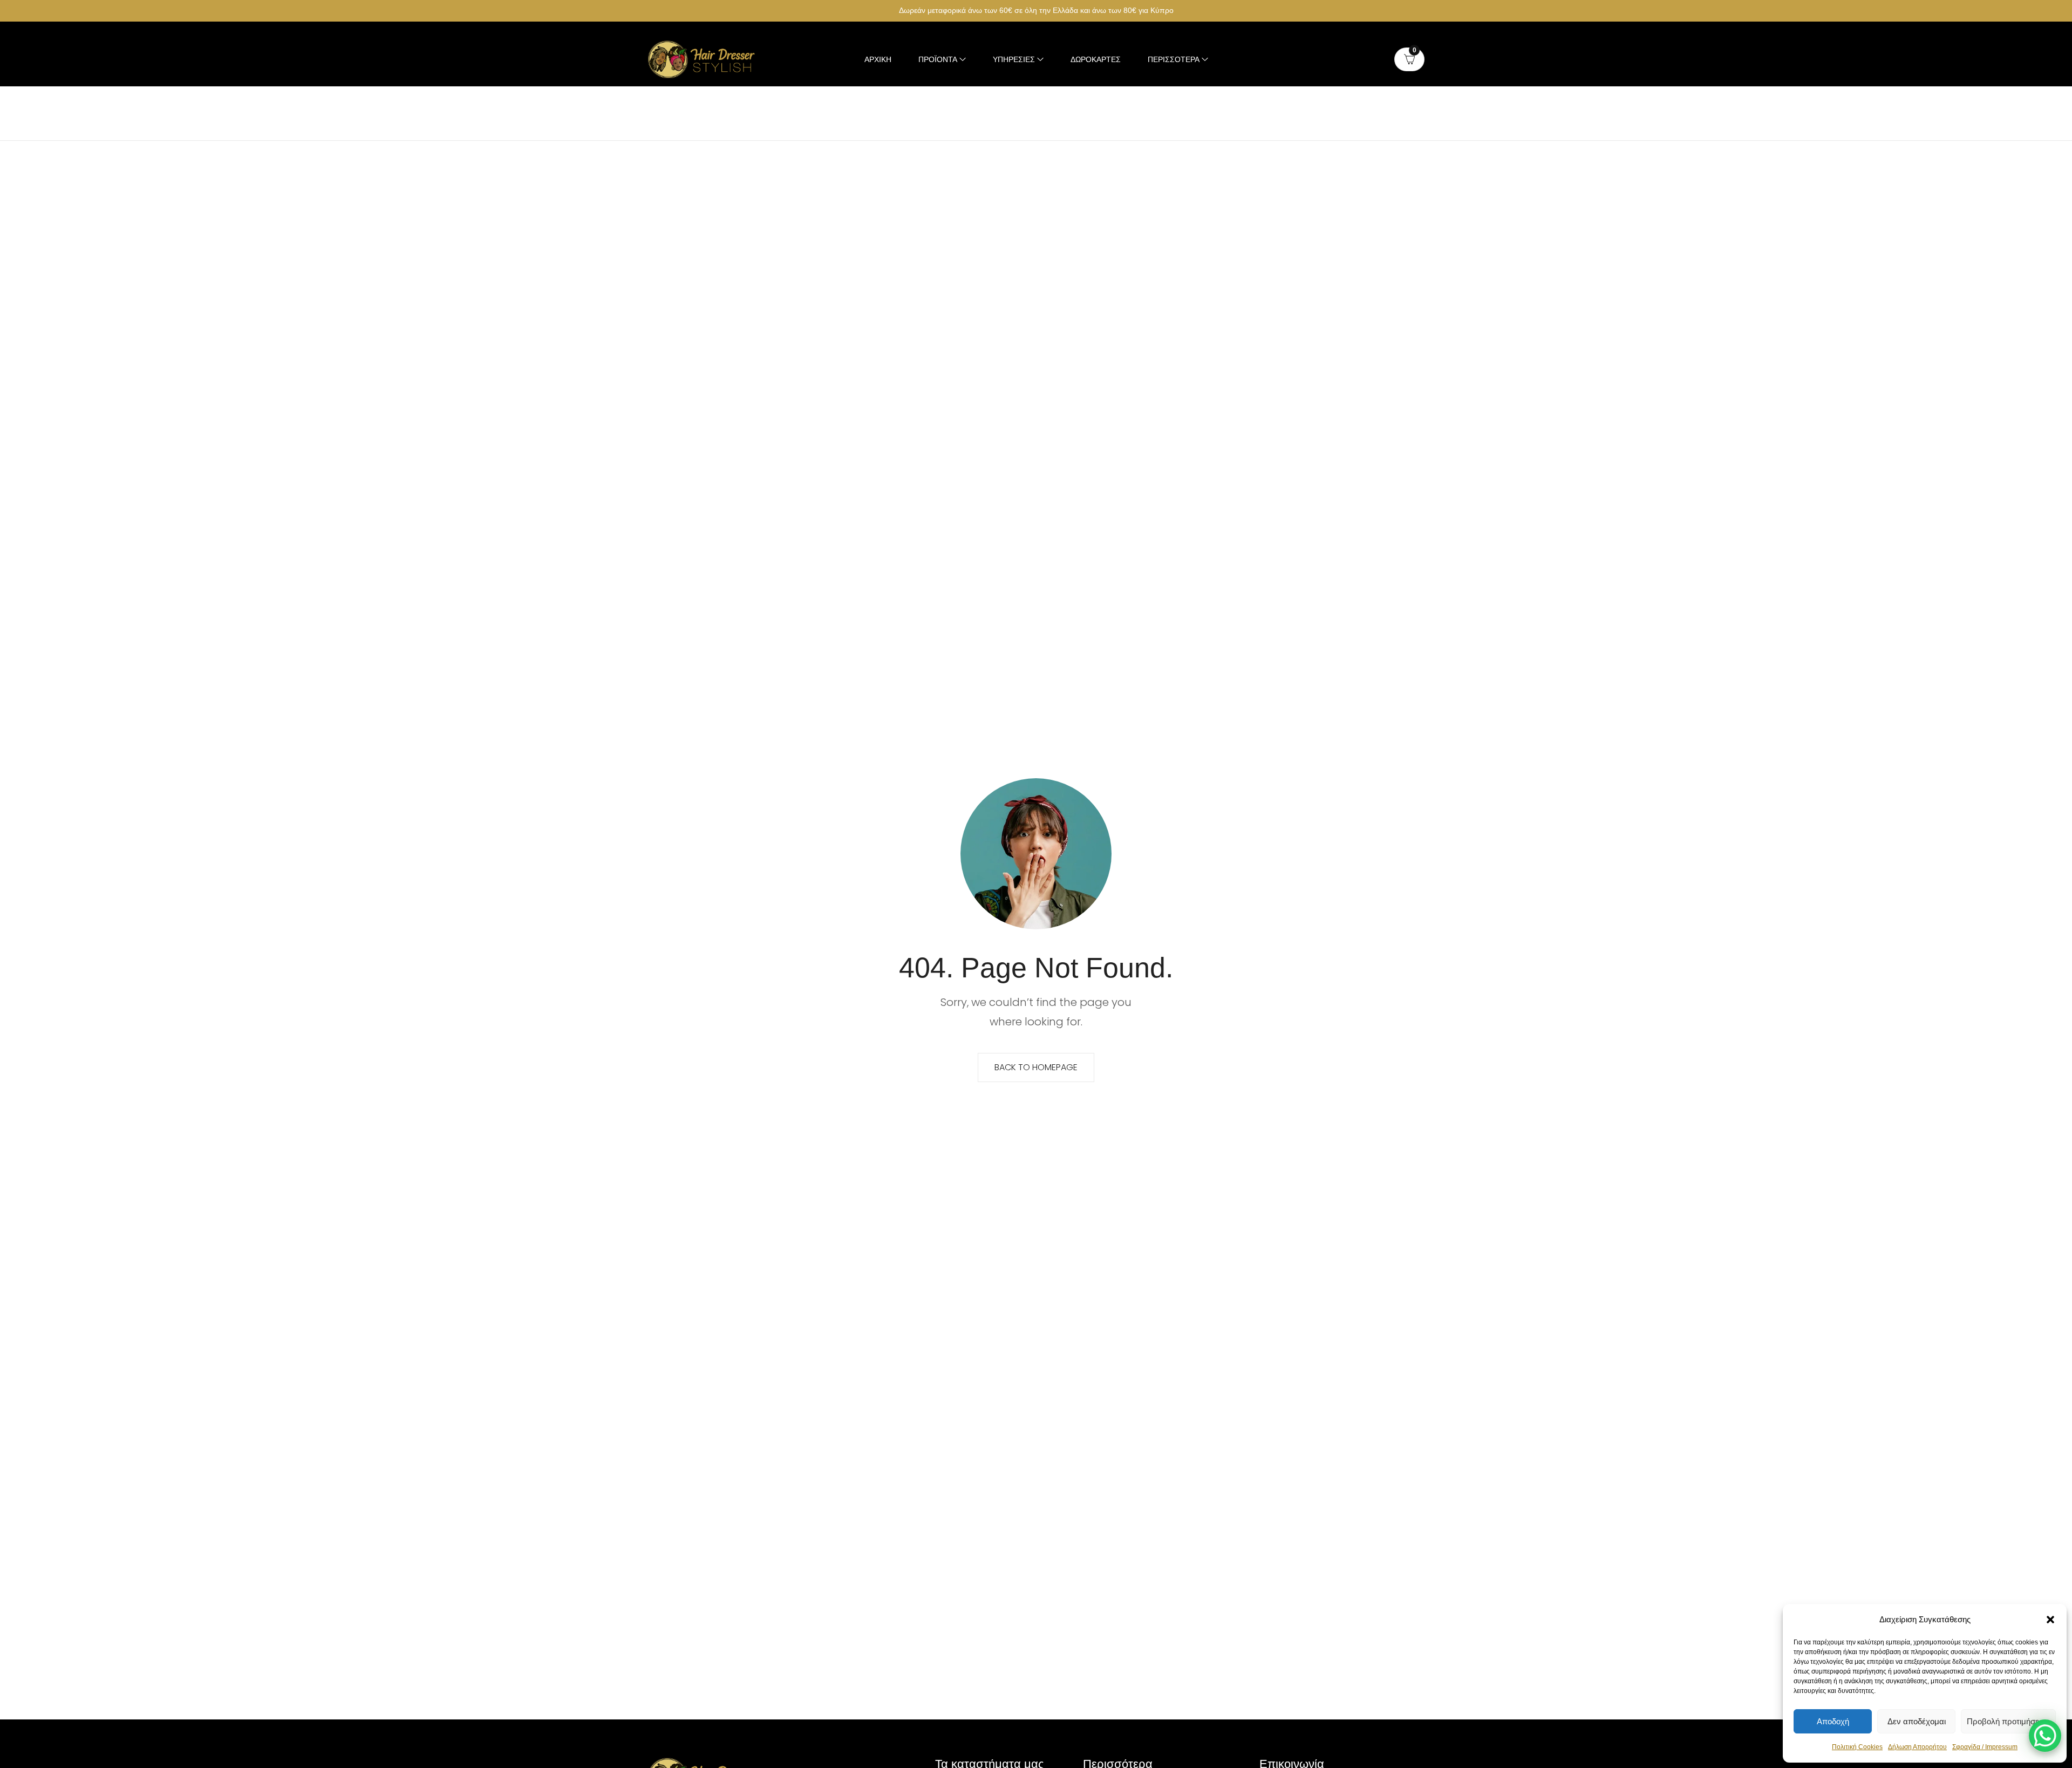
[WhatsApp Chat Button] (2045, 1736)
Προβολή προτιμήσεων (2008, 1721)
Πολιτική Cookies (1857, 1747)
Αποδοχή (1833, 1721)
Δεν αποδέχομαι (1917, 1721)
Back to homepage (1036, 1067)
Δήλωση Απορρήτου (1917, 1747)
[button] (2050, 1620)
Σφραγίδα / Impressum (1985, 1747)
